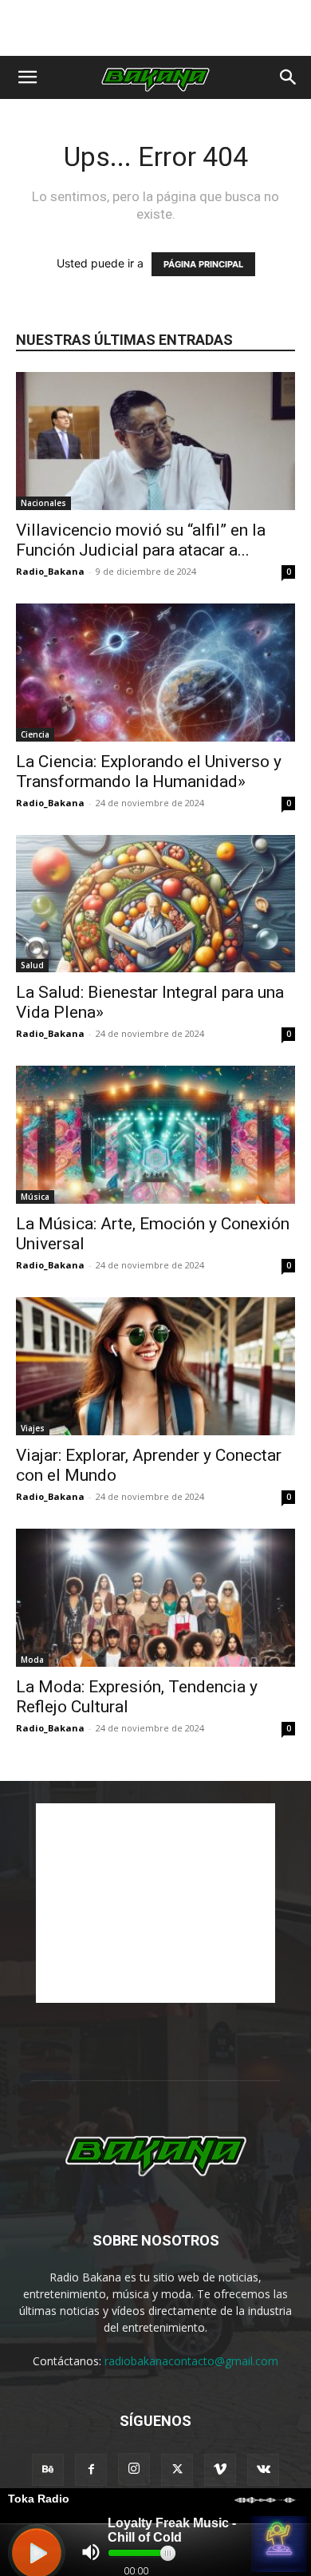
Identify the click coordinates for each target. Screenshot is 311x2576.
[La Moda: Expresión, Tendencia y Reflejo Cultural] (155, 1598)
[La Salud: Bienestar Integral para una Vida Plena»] (155, 904)
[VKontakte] (263, 2470)
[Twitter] (177, 2470)
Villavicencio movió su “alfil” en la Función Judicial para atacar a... (141, 540)
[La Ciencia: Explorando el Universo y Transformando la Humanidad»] (155, 673)
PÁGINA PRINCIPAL (203, 264)
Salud (32, 965)
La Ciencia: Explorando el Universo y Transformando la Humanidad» (149, 772)
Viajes (33, 1428)
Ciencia (35, 734)
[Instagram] (134, 2469)
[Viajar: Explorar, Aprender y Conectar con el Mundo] (155, 1366)
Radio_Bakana (50, 571)
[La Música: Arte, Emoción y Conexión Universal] (155, 1135)
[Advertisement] (155, 28)
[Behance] (48, 2470)
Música (35, 1197)
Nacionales (43, 503)
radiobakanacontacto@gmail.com (191, 2361)
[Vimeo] (220, 2470)
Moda (32, 1660)
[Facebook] (91, 2470)
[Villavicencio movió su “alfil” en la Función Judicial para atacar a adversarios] (155, 441)
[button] (27, 77)
